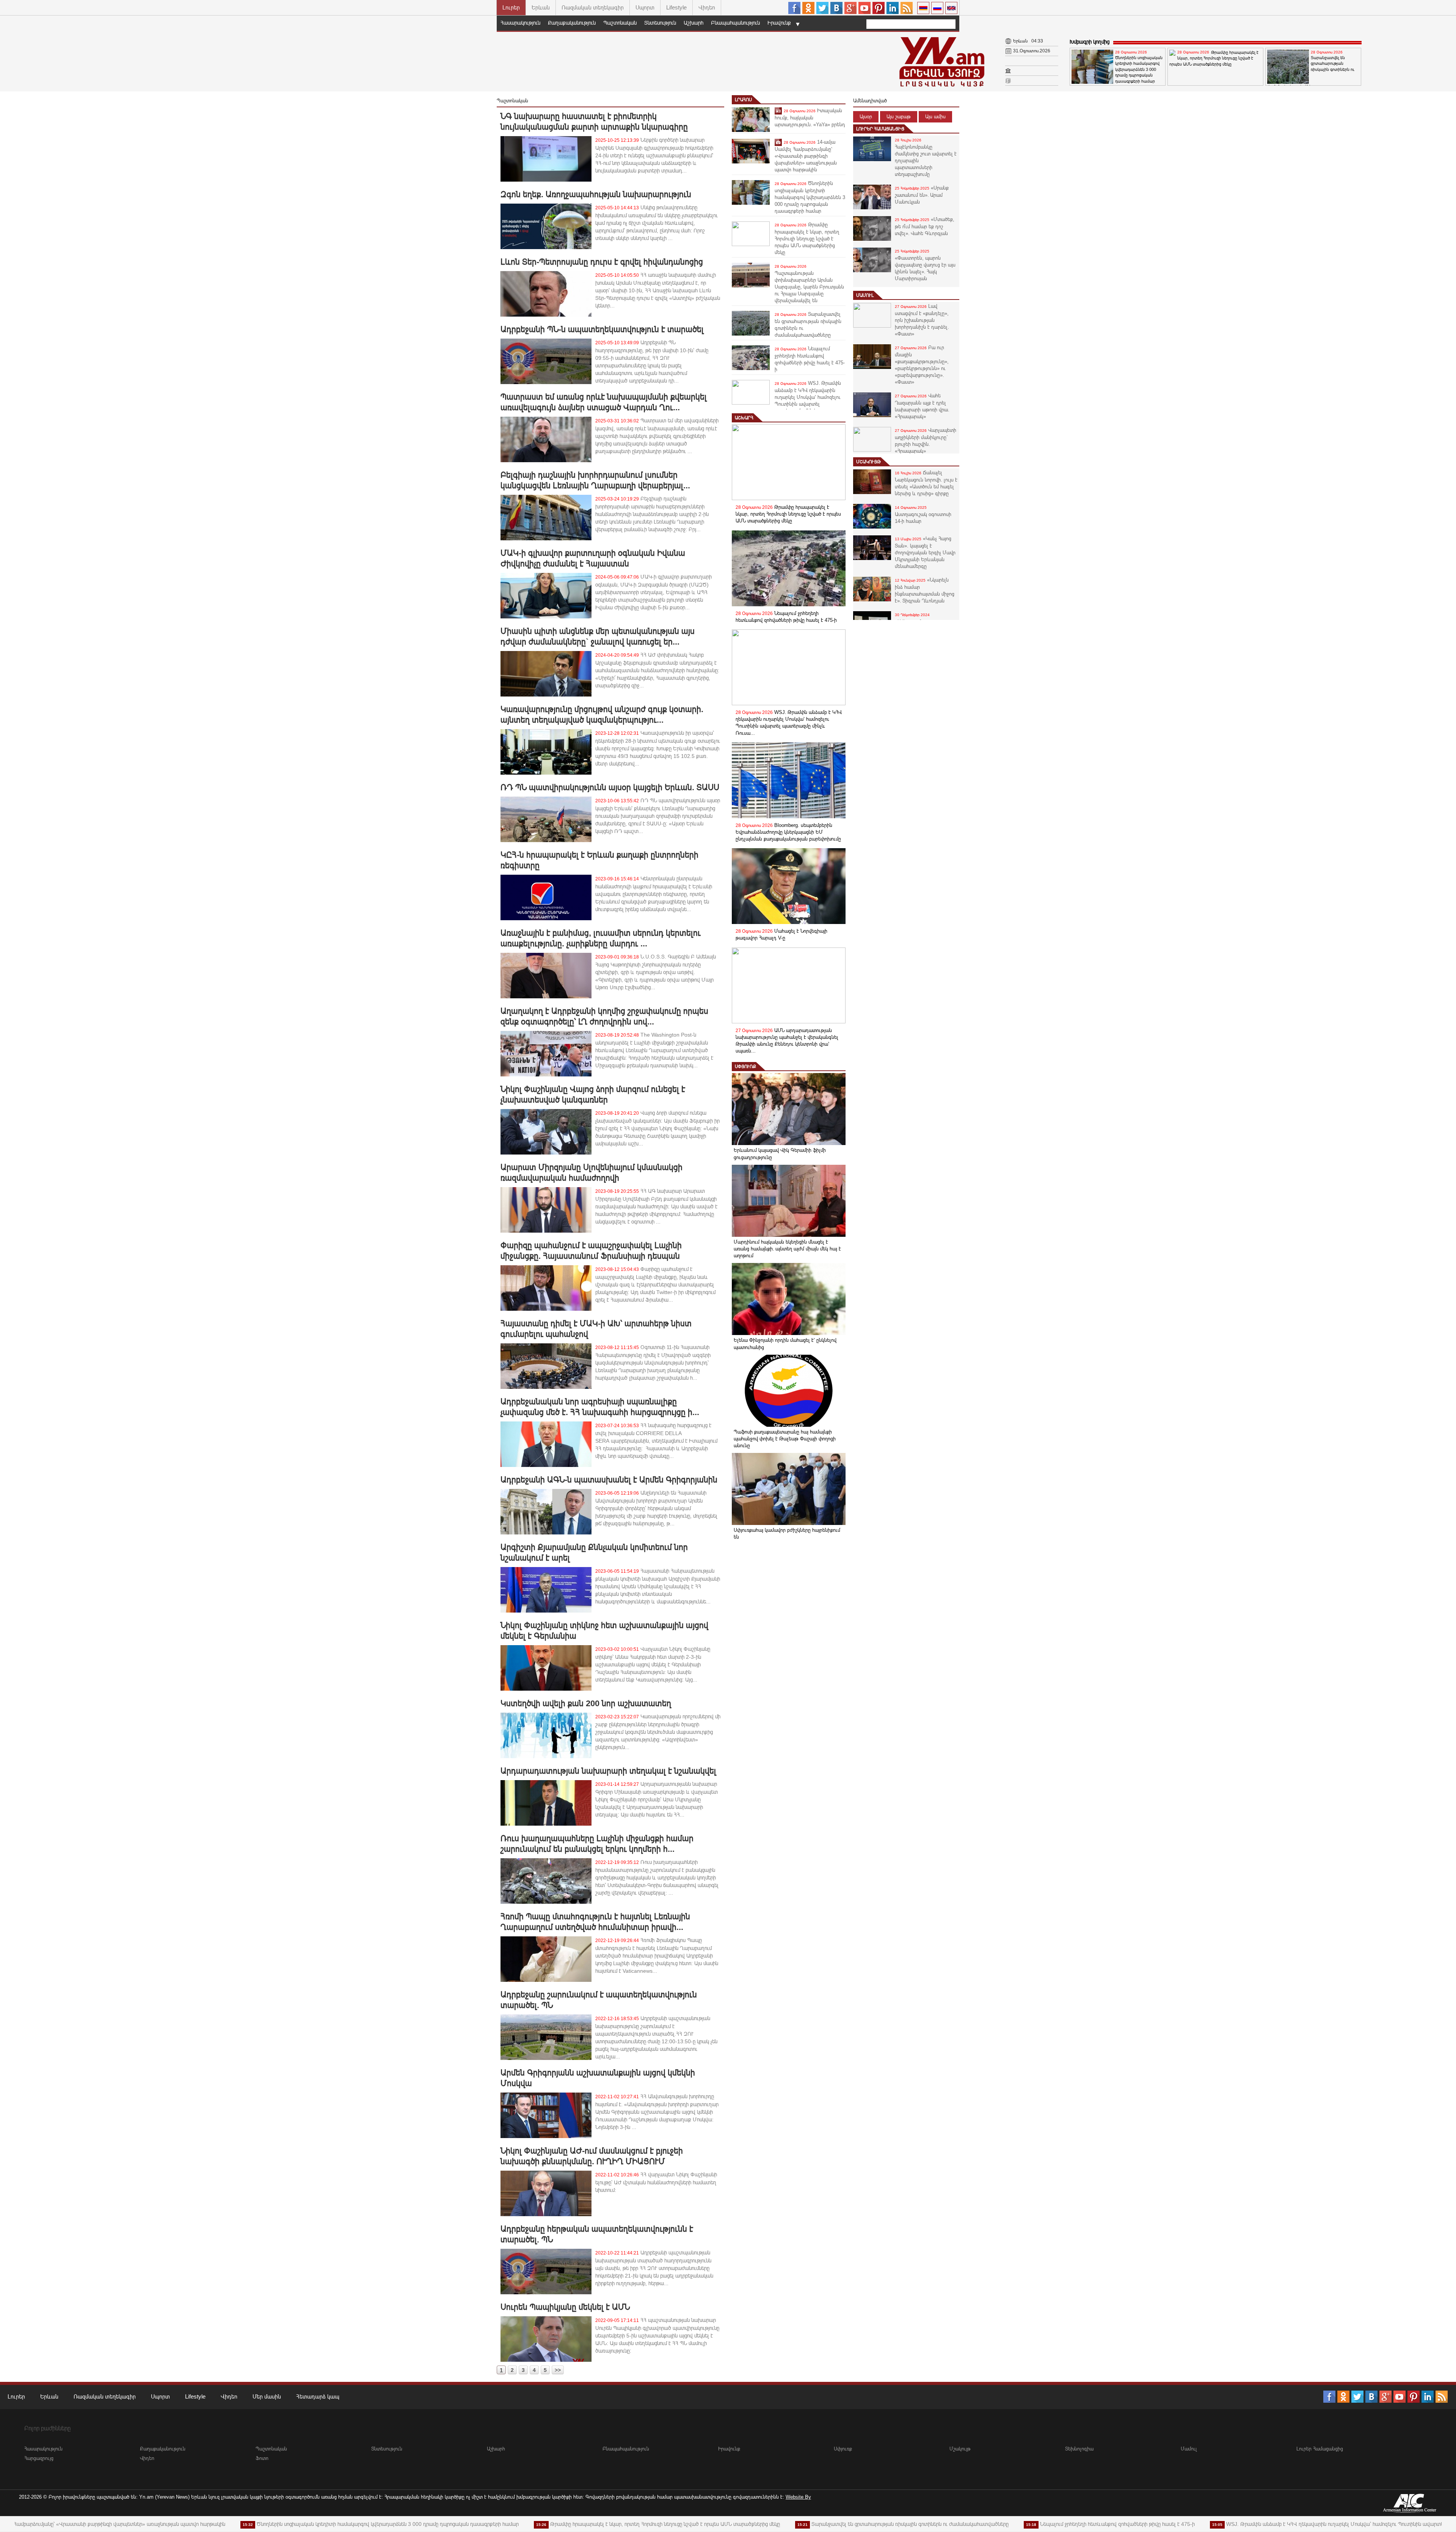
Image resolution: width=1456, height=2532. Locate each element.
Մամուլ (865, 295)
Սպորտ (645, 7)
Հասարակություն (520, 23)
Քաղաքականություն (572, 23)
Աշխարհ (693, 23)
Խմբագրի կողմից (1090, 42)
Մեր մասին (267, 2396)
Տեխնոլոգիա (1079, 2449)
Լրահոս (743, 100)
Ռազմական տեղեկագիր (593, 7)
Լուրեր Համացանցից (880, 129)
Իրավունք (779, 23)
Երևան (541, 7)
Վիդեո (707, 7)
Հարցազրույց (39, 2458)
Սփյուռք (745, 1067)
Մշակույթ (868, 462)
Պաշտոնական (620, 23)
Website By (798, 2497)
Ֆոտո (262, 2458)
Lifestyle (676, 7)
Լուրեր (511, 7)
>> (558, 2370)
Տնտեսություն (660, 23)
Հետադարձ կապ (318, 2396)
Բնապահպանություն (735, 23)
